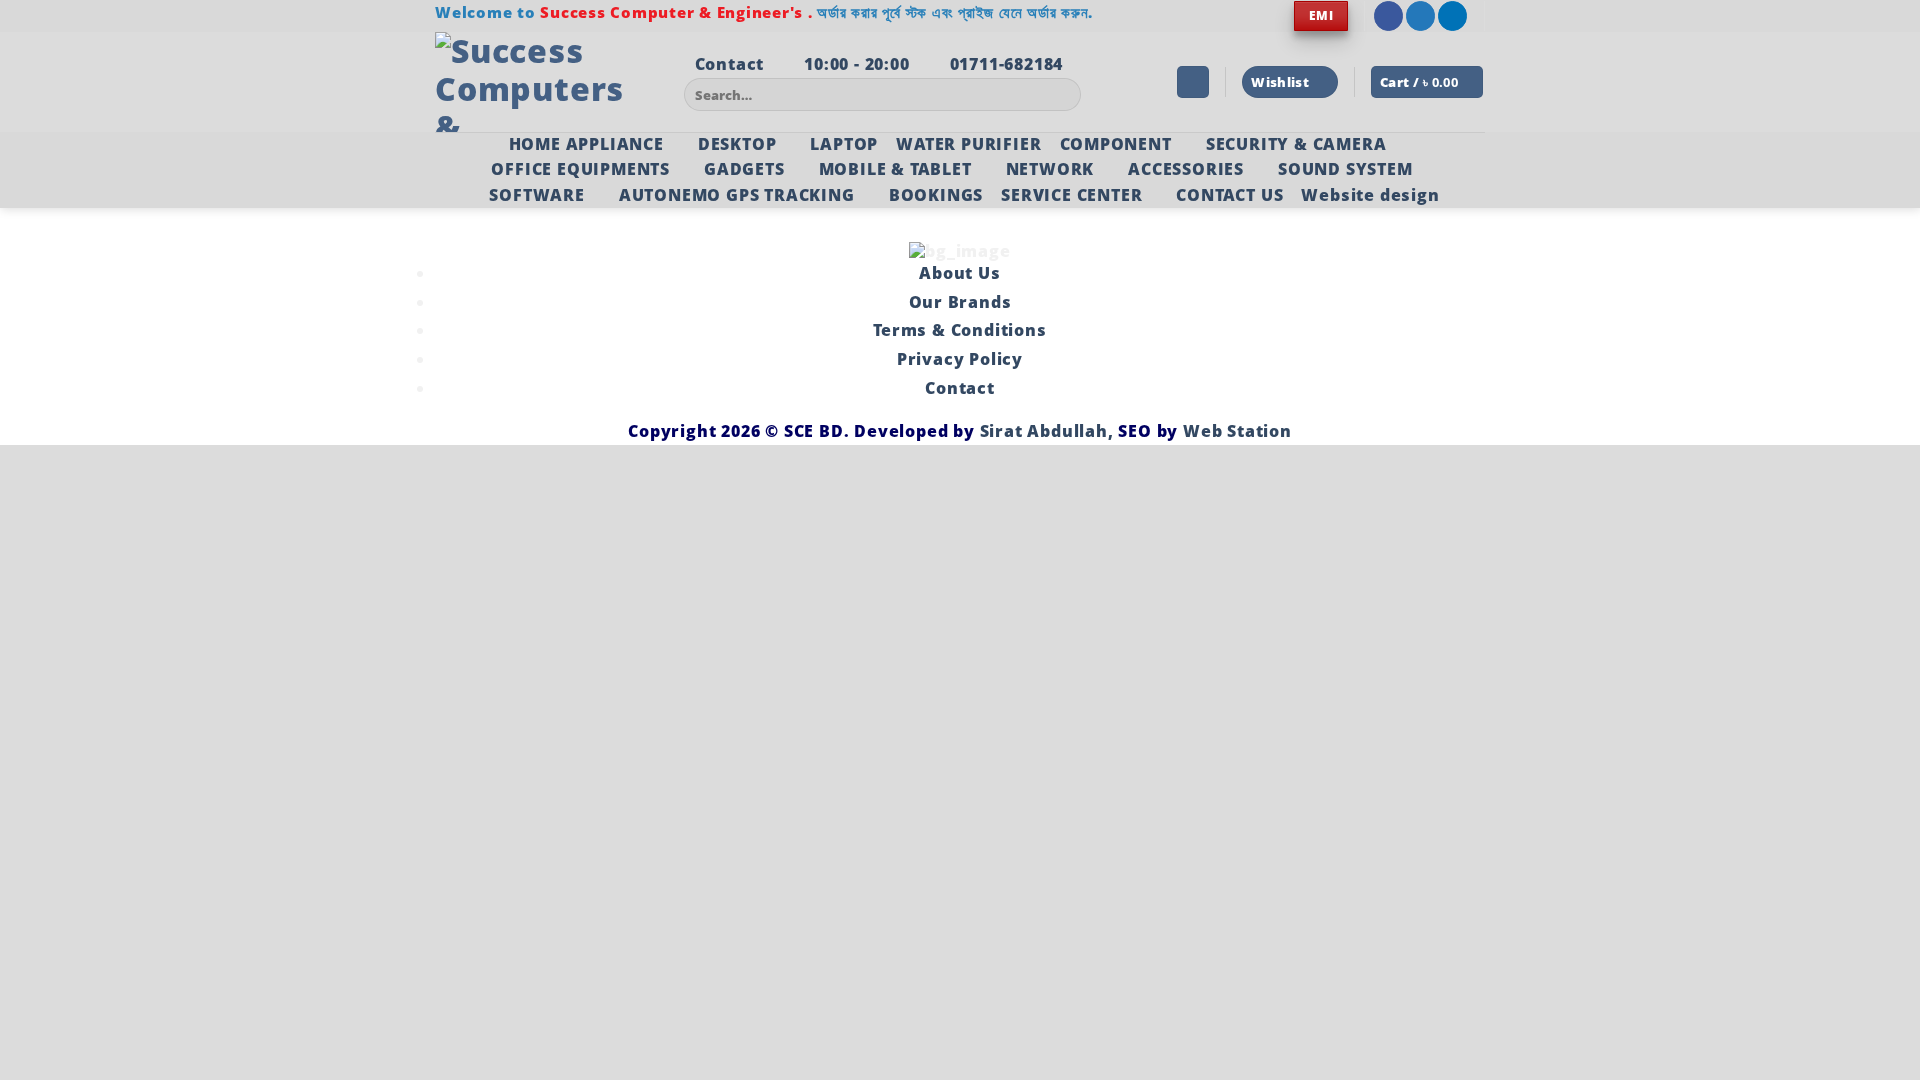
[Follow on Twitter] (1420, 16)
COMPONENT (1116, 144)
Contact (960, 388)
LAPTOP (844, 144)
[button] (1193, 82)
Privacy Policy (960, 359)
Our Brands (960, 302)
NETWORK (1050, 169)
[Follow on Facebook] (1388, 16)
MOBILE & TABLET (895, 169)
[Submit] (1062, 95)
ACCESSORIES (1186, 169)
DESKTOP (737, 144)
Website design (1370, 195)
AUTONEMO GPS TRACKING (737, 195)
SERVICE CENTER (1071, 195)
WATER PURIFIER (968, 144)
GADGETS (744, 169)
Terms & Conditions (959, 330)
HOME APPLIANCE (586, 144)
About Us (959, 273)
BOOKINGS (936, 195)
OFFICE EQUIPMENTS (580, 169)
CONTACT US (1229, 195)
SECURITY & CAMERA (1296, 144)
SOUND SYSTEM (1345, 169)
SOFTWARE (536, 195)
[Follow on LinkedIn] (1452, 16)
